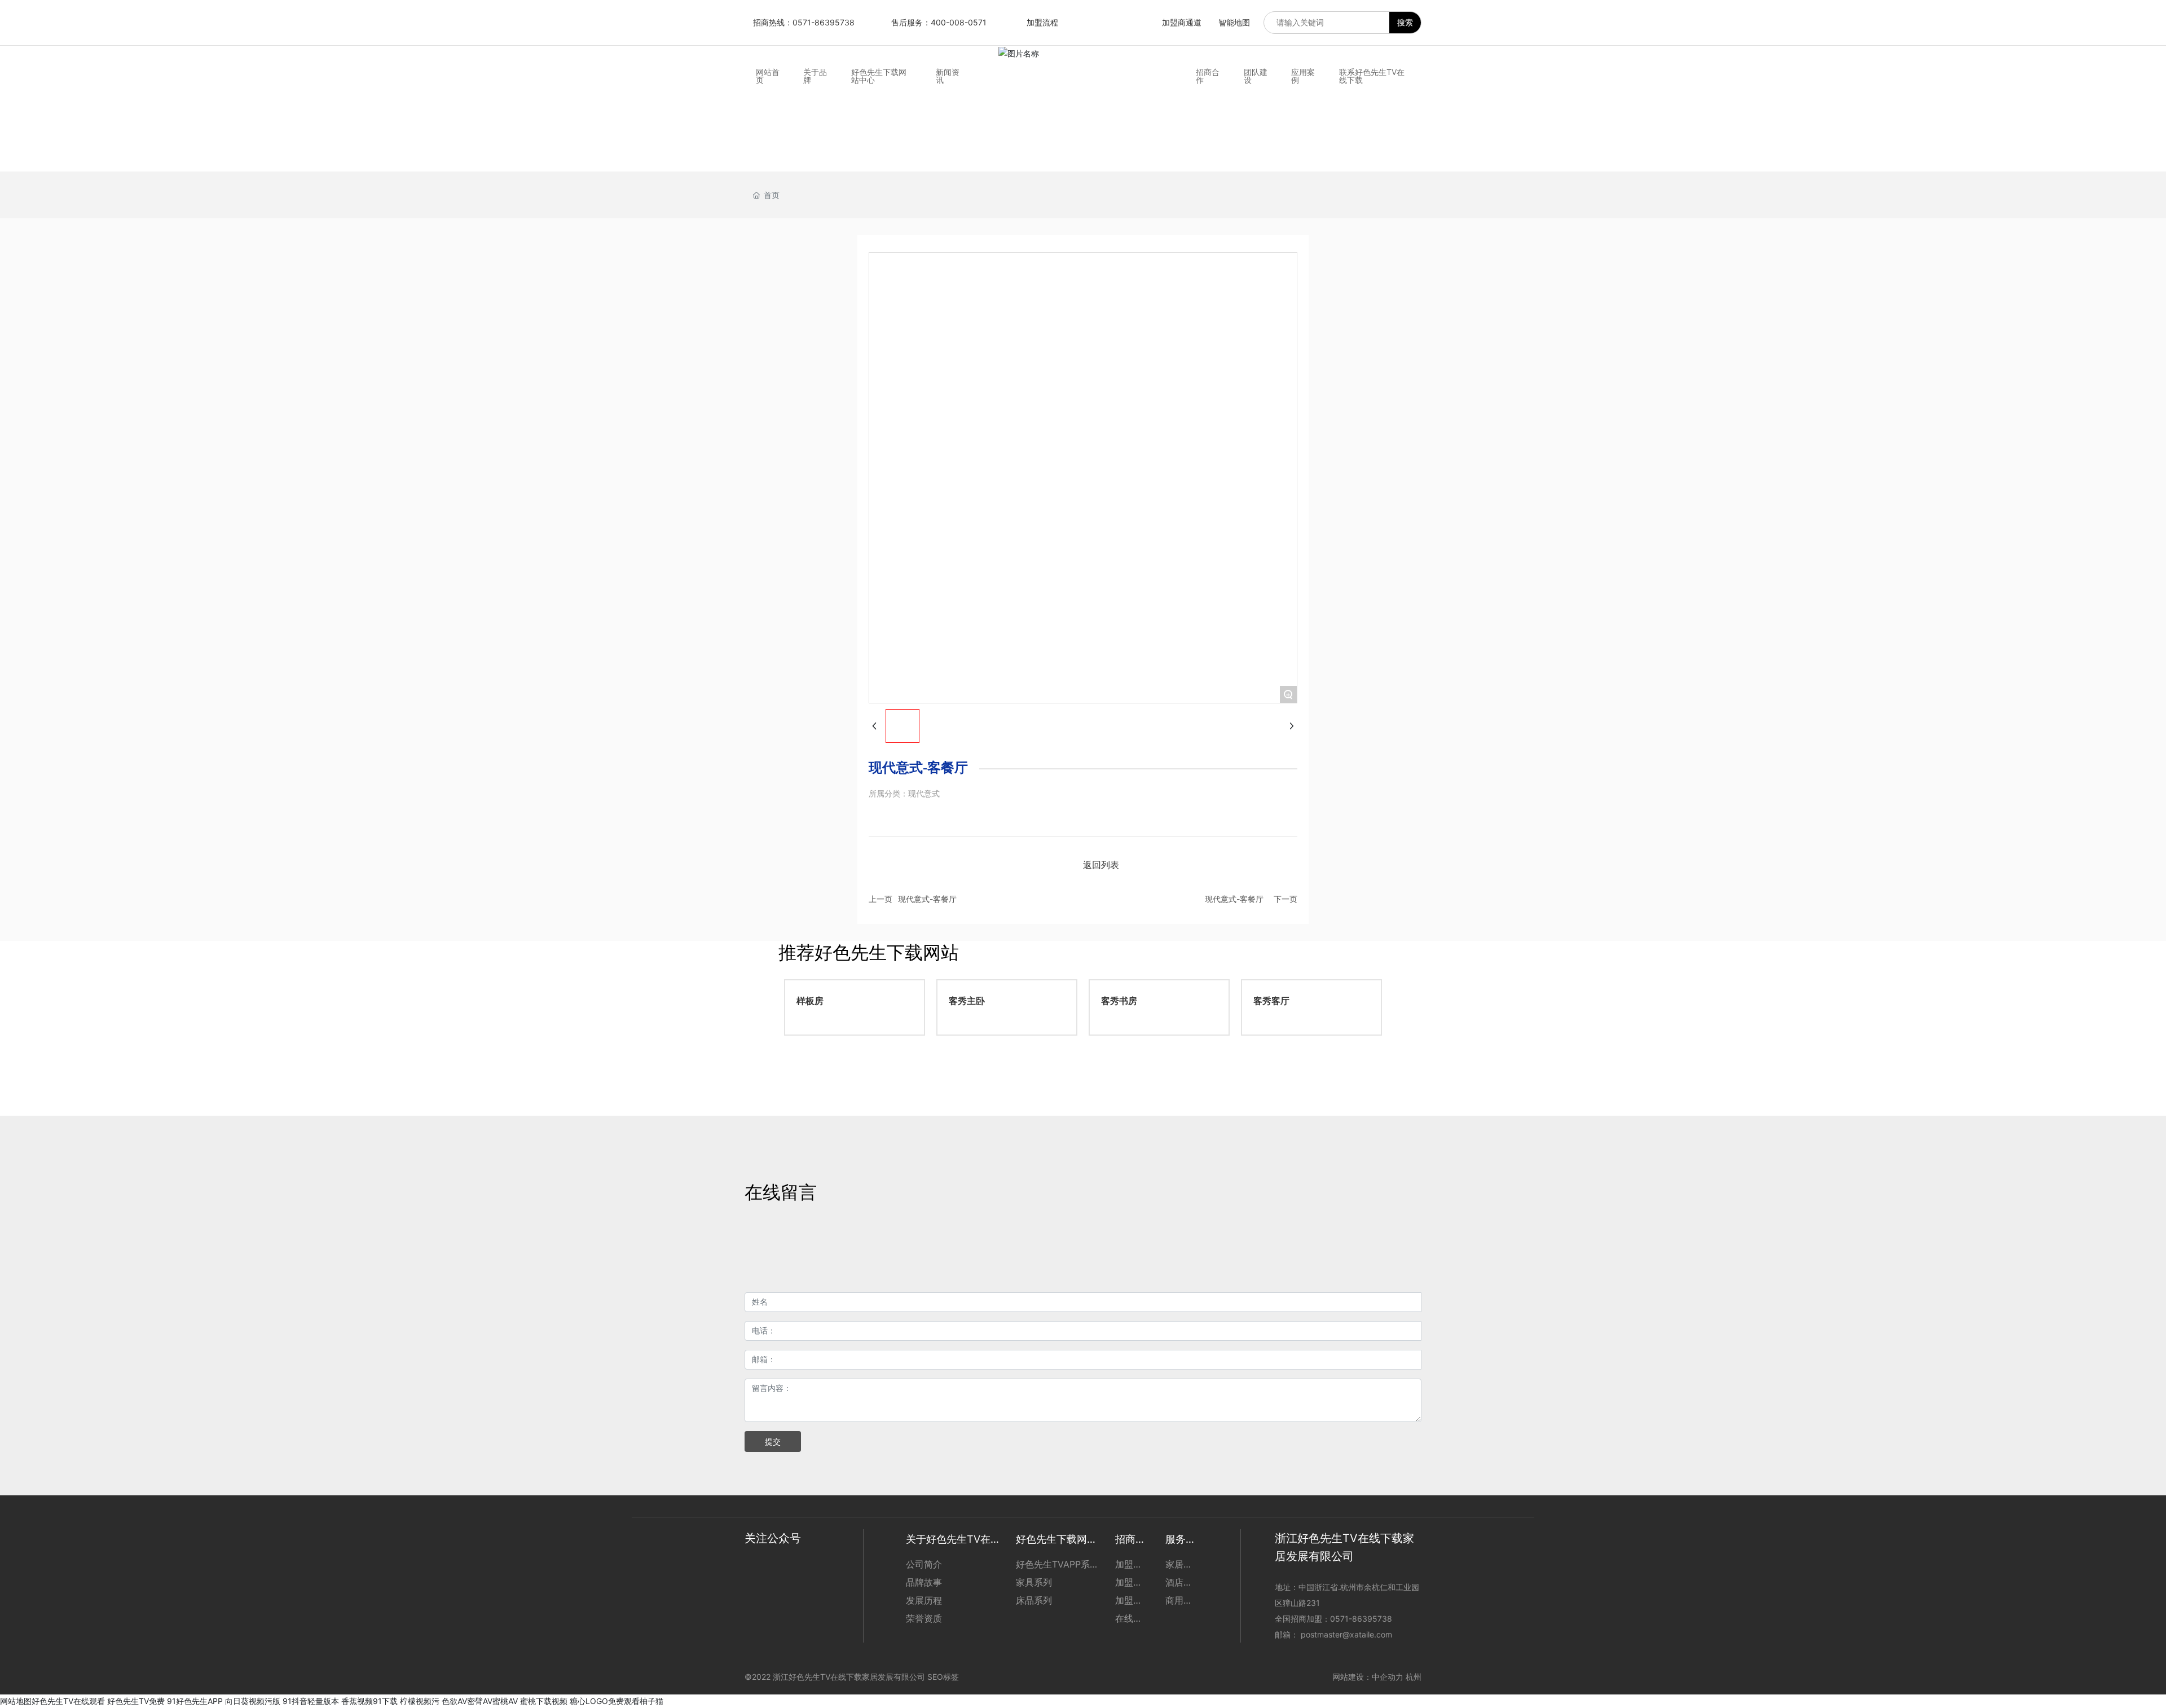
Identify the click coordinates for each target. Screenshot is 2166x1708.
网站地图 (16, 1701)
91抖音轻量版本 (311, 1701)
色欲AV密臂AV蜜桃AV (480, 1701)
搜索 (1405, 22)
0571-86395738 (1362, 1619)
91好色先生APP (195, 1701)
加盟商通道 (1182, 22)
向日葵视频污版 (253, 1701)
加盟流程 (1042, 22)
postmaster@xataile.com (1346, 1634)
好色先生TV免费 (136, 1701)
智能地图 (1234, 22)
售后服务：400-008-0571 (939, 22)
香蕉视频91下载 (369, 1701)
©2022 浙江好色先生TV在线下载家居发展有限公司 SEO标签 (852, 1677)
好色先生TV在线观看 (68, 1701)
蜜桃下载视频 (544, 1701)
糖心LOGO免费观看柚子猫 (617, 1701)
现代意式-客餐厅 (927, 899)
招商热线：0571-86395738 (804, 22)
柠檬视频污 (420, 1701)
